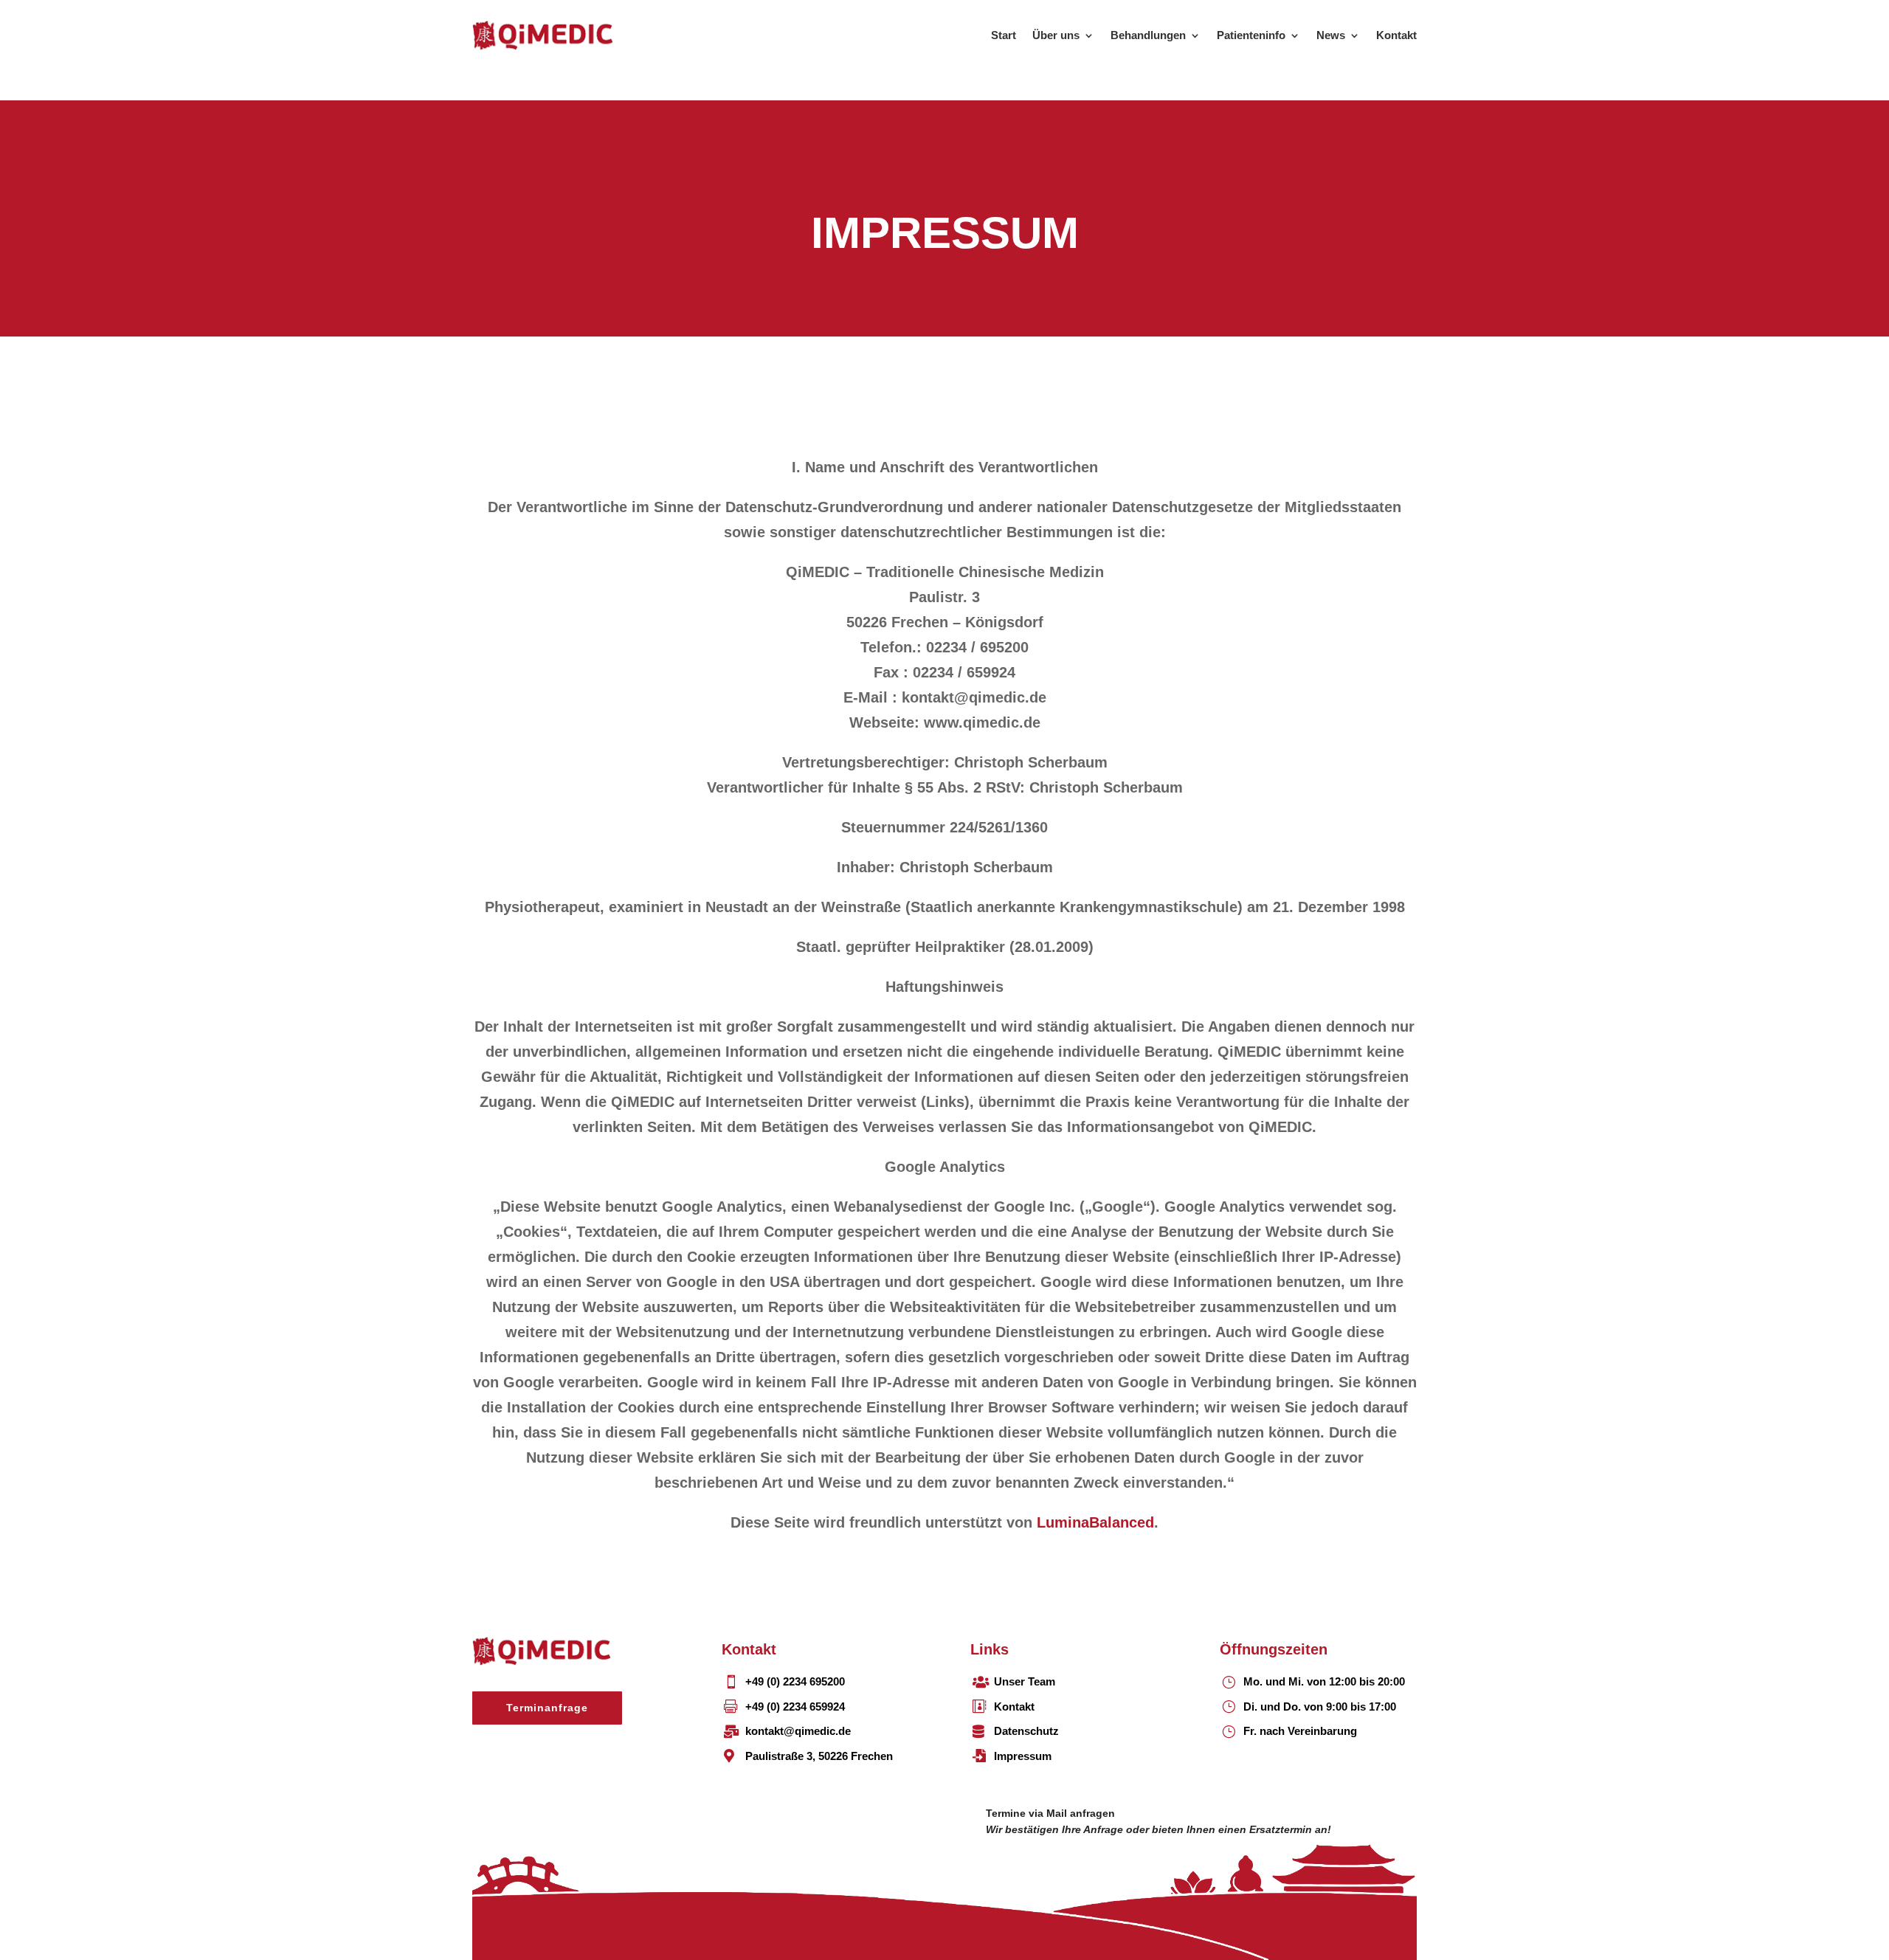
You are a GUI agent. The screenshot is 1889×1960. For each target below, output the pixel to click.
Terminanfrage (547, 1708)
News (1331, 35)
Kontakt (1396, 35)
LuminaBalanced (1095, 1522)
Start (1004, 35)
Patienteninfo (1251, 35)
